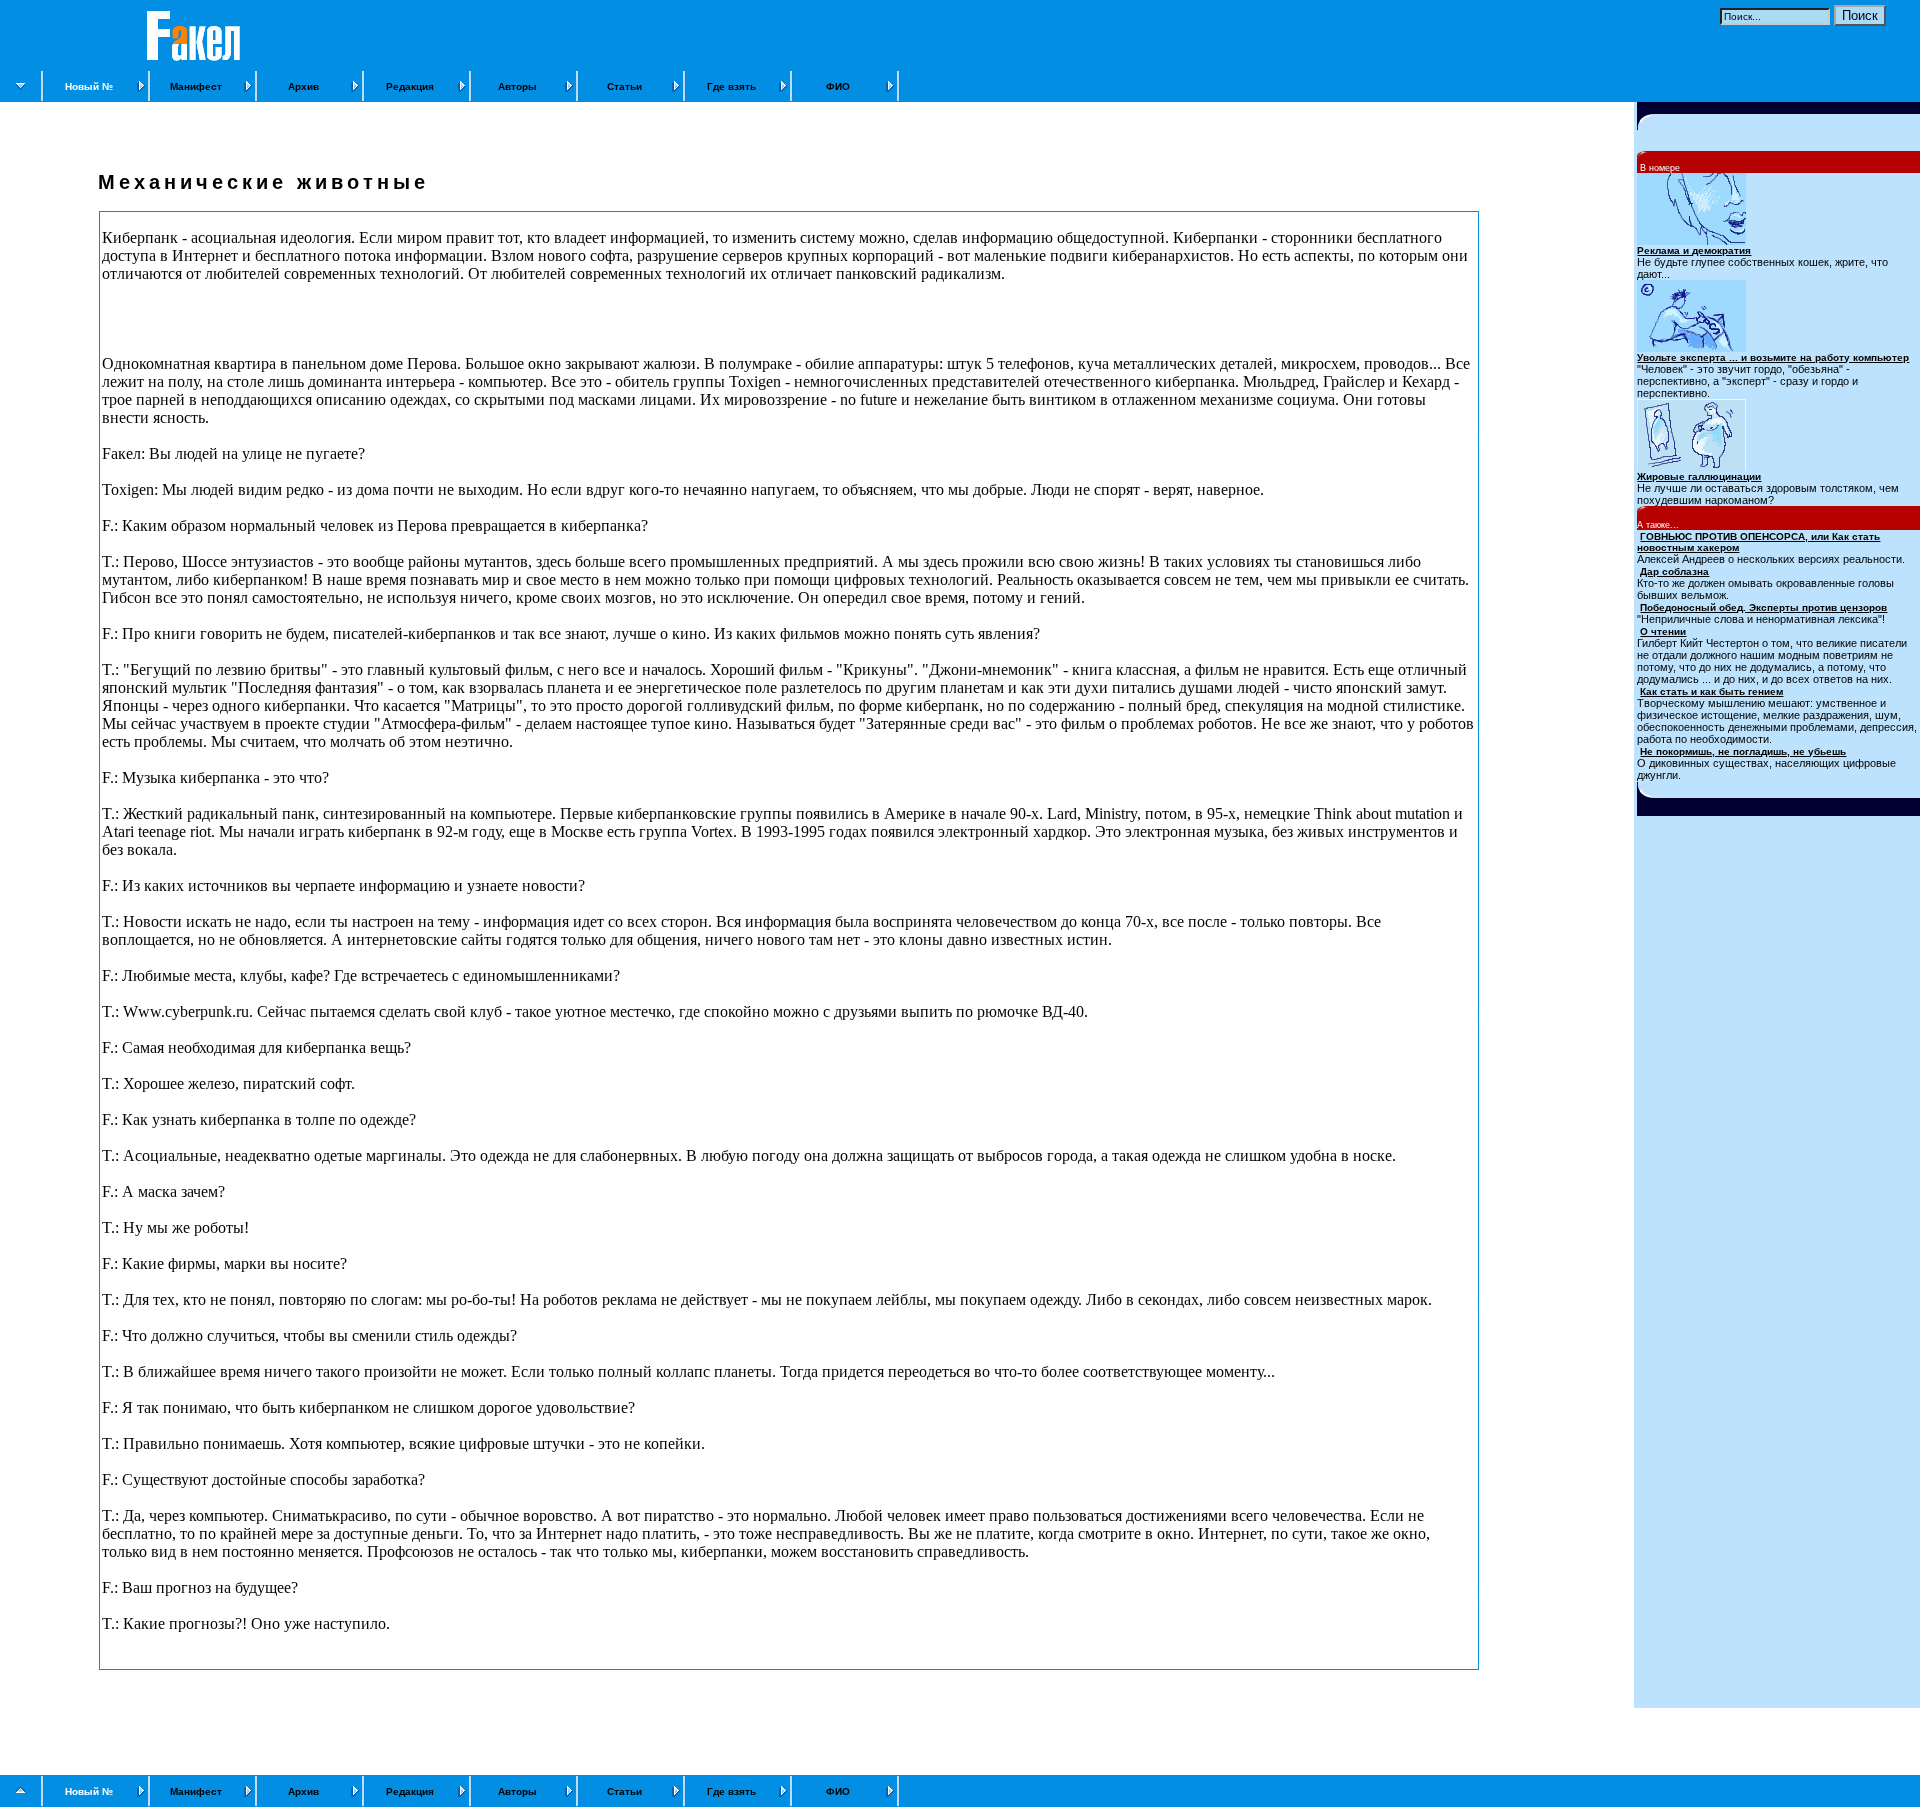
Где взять (731, 86)
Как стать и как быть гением (1711, 691)
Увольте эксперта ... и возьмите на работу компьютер (1773, 357)
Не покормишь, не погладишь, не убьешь (1743, 751)
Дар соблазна (1674, 571)
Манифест (196, 86)
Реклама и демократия (1694, 250)
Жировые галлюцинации (1699, 476)
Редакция (410, 86)
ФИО (838, 86)
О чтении (1663, 631)
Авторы (517, 86)
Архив (303, 86)
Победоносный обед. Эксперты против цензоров (1763, 607)
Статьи (624, 86)
